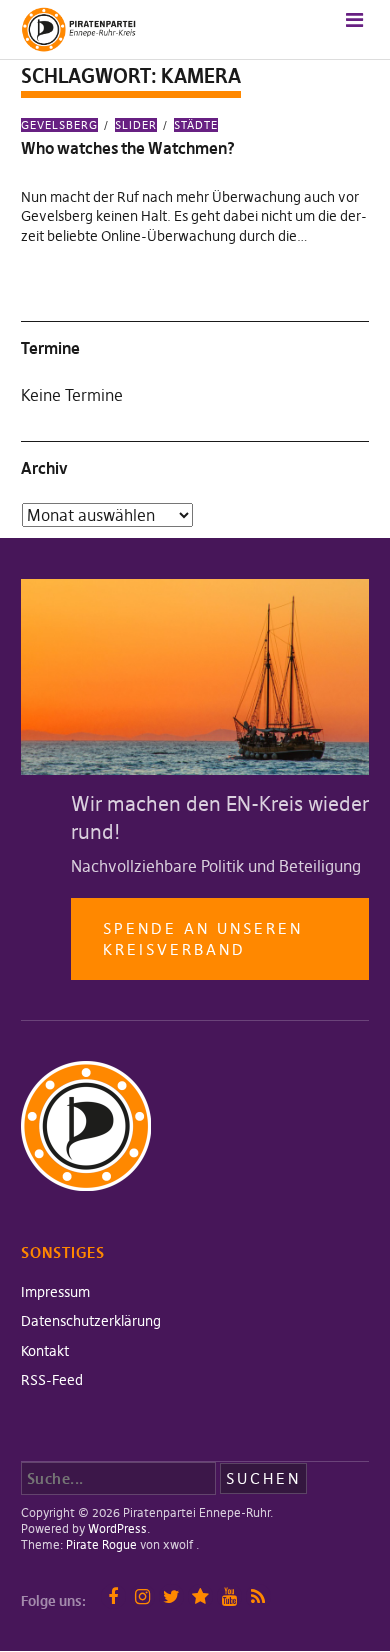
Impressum (55, 1292)
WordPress (117, 1528)
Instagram (142, 1596)
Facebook (113, 1596)
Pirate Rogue (101, 1544)
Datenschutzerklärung (91, 1321)
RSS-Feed (52, 1380)
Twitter (171, 1596)
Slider (136, 125)
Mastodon (200, 1596)
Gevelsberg (59, 125)
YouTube (229, 1596)
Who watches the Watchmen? (128, 148)
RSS (258, 1596)
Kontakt (45, 1351)
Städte (196, 125)
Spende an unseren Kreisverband (203, 939)
